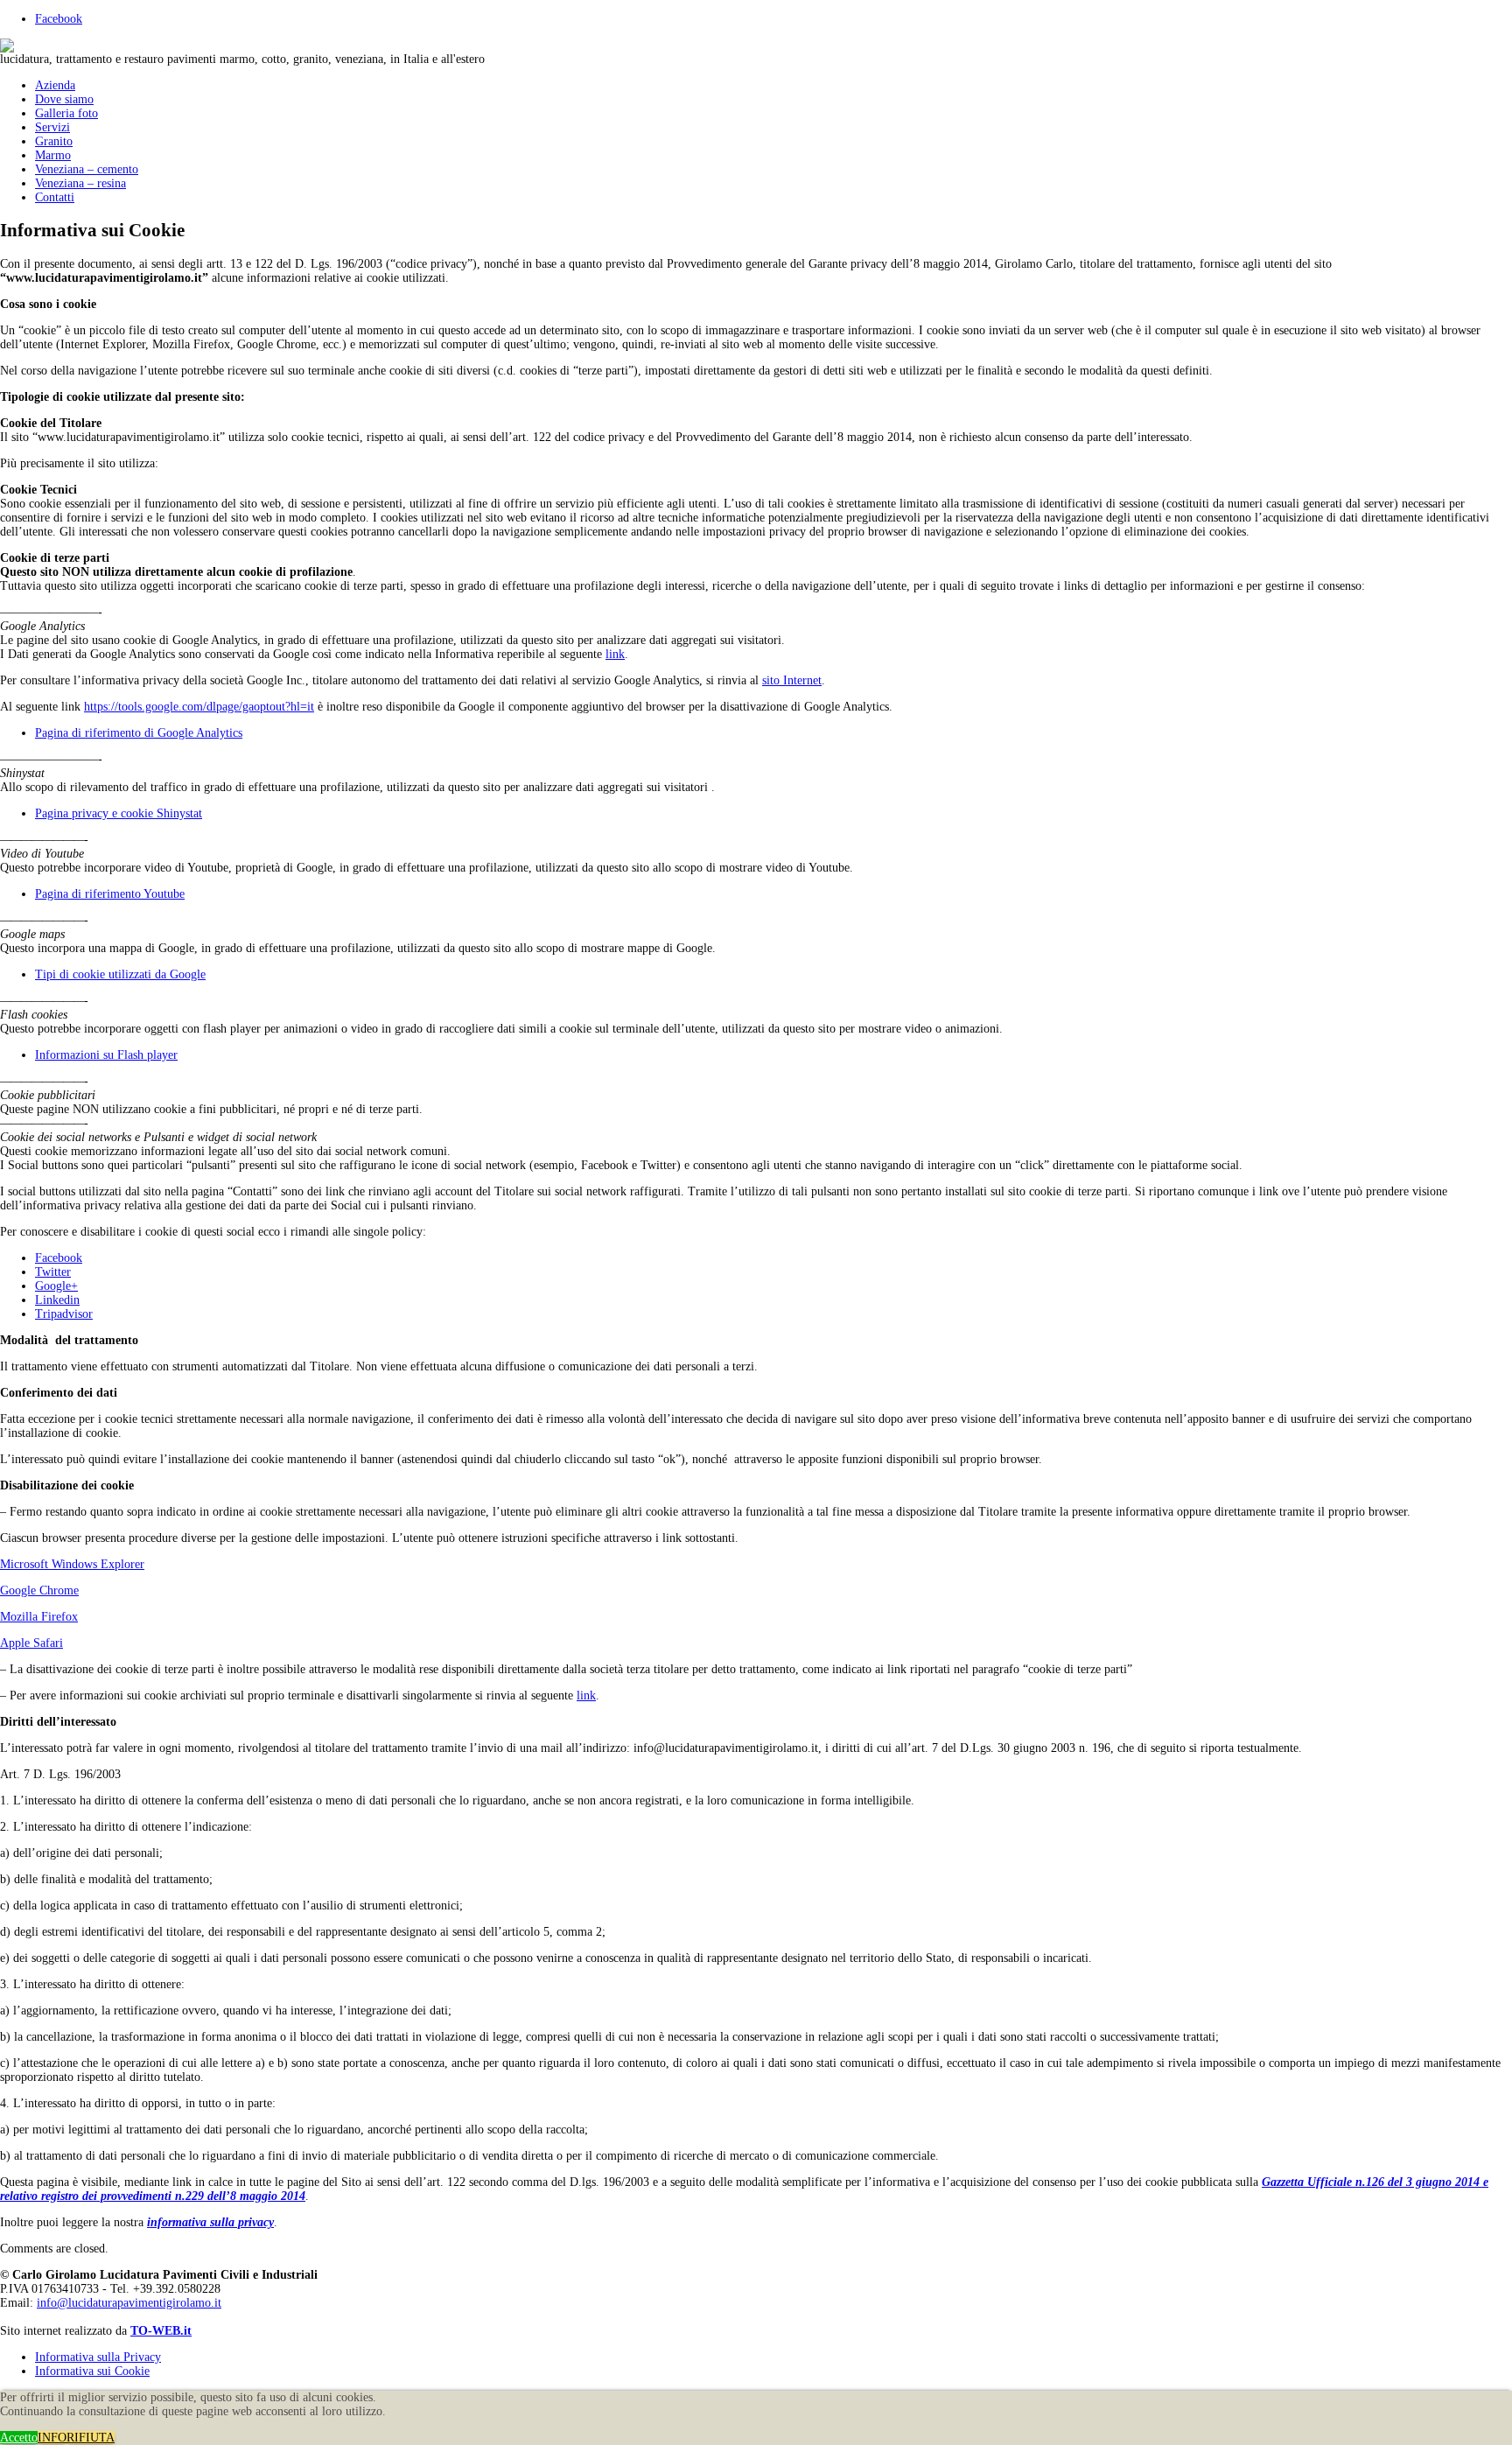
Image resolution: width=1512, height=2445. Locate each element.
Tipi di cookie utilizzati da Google (120, 974)
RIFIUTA (91, 2438)
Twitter (53, 1272)
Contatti (55, 197)
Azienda (55, 85)
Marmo (53, 155)
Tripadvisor (64, 1314)
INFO (52, 2438)
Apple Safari (31, 1643)
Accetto (19, 2438)
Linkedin (57, 1300)
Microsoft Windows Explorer (72, 1564)
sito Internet (792, 680)
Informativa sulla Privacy (98, 2357)
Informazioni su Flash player (106, 1055)
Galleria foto (66, 113)
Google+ (56, 1286)
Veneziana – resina (80, 183)
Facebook (59, 19)
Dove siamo (64, 99)
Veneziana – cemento (87, 169)
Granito (54, 141)
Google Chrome (39, 1590)
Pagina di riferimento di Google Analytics (139, 733)
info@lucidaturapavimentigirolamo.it (129, 2303)
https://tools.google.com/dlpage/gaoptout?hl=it (199, 707)
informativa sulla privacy (210, 2222)
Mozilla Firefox (39, 1617)
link (615, 654)
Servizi (52, 127)
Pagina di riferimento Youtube (110, 894)
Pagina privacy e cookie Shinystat (119, 813)
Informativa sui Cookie (92, 2371)
